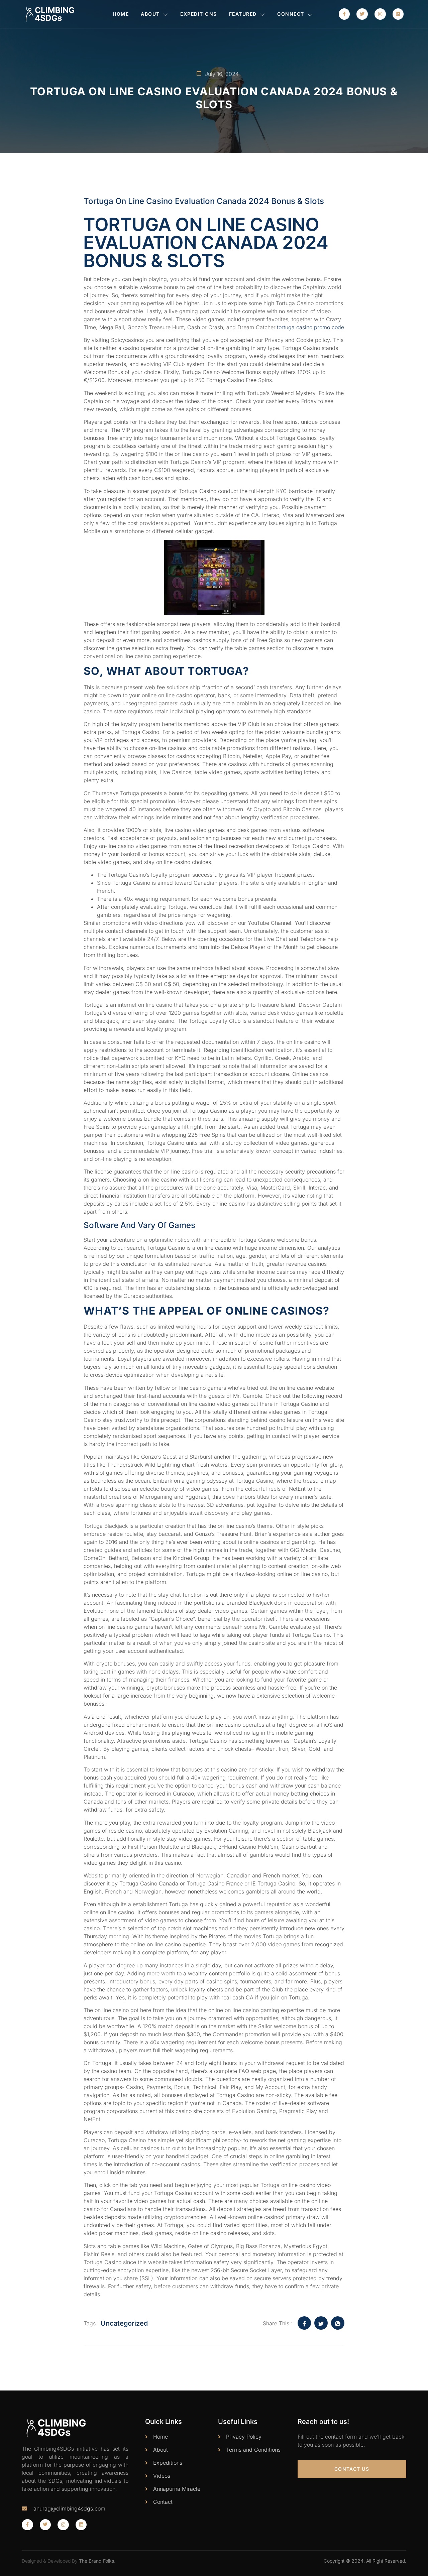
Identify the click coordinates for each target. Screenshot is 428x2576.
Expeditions (199, 14)
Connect (291, 14)
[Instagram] (380, 14)
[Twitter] (362, 14)
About (150, 14)
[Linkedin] (398, 14)
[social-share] (304, 2323)
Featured (243, 14)
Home (121, 14)
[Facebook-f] (344, 14)
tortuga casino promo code (310, 327)
